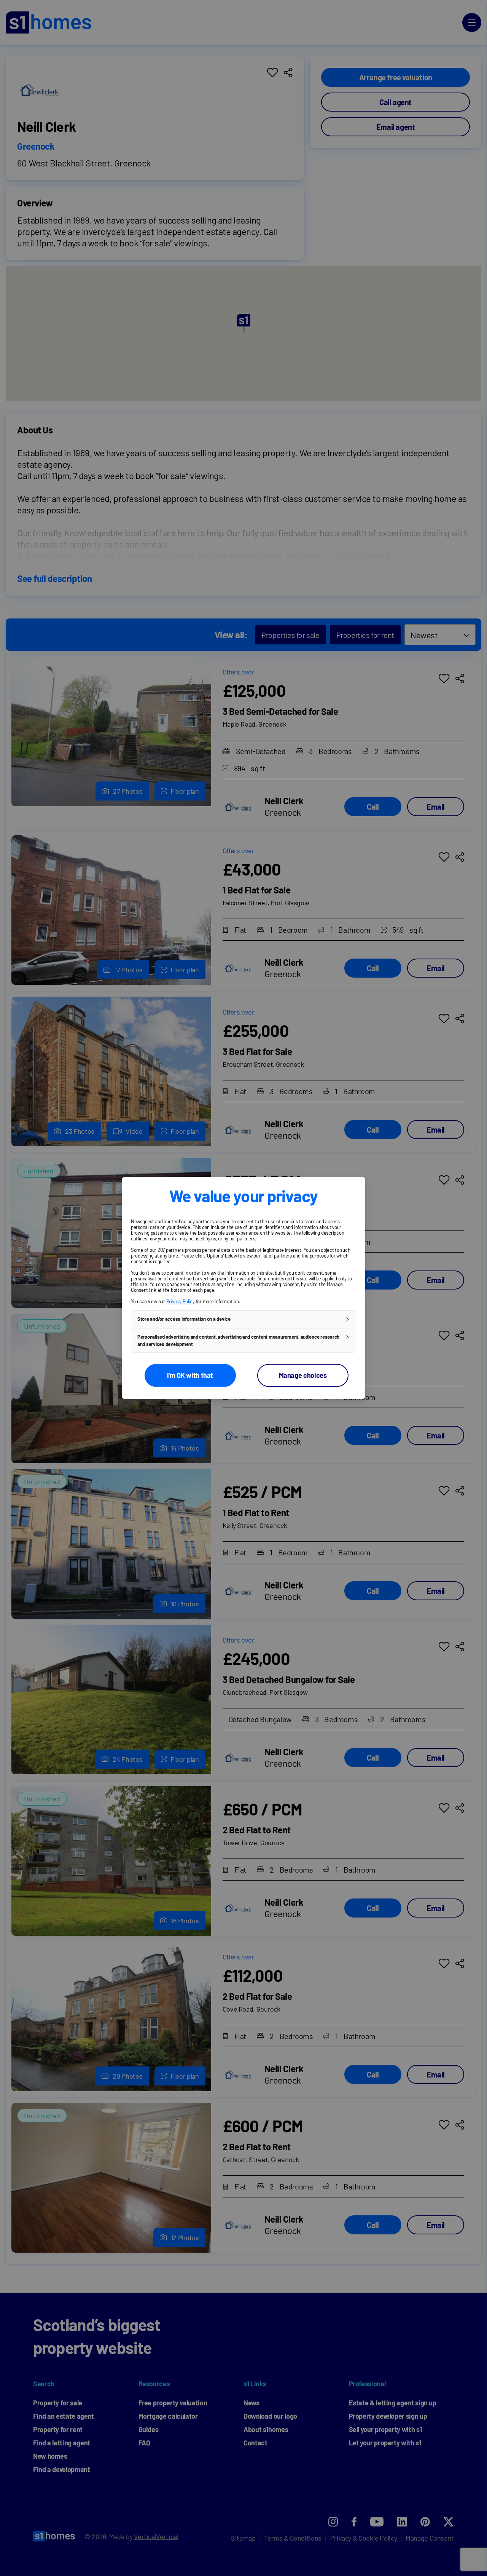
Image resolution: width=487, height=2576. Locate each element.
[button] (243, 1319)
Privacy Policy (181, 1301)
